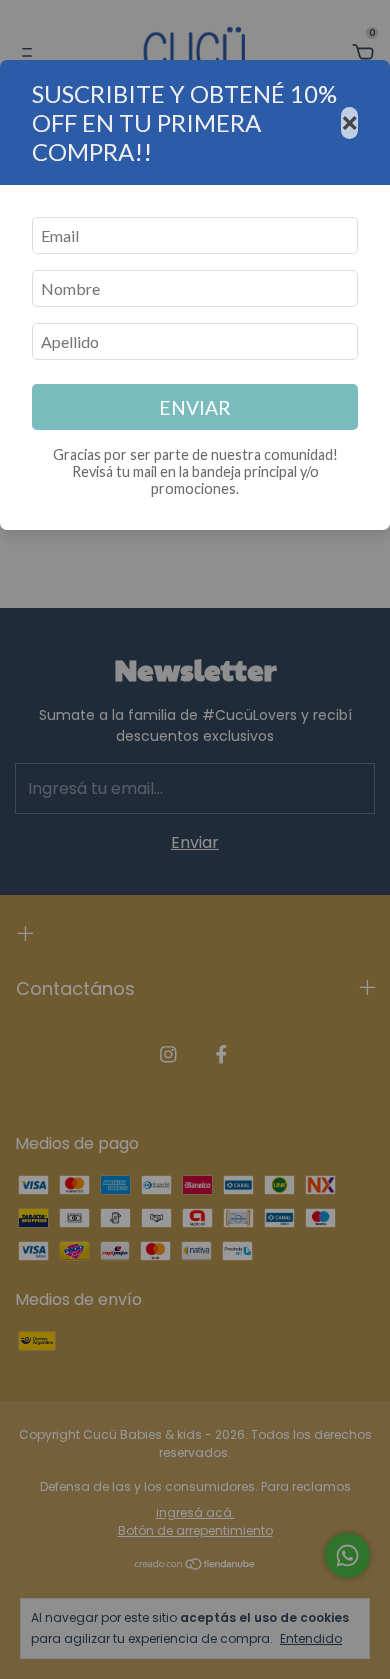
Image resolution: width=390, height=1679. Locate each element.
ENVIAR (195, 407)
